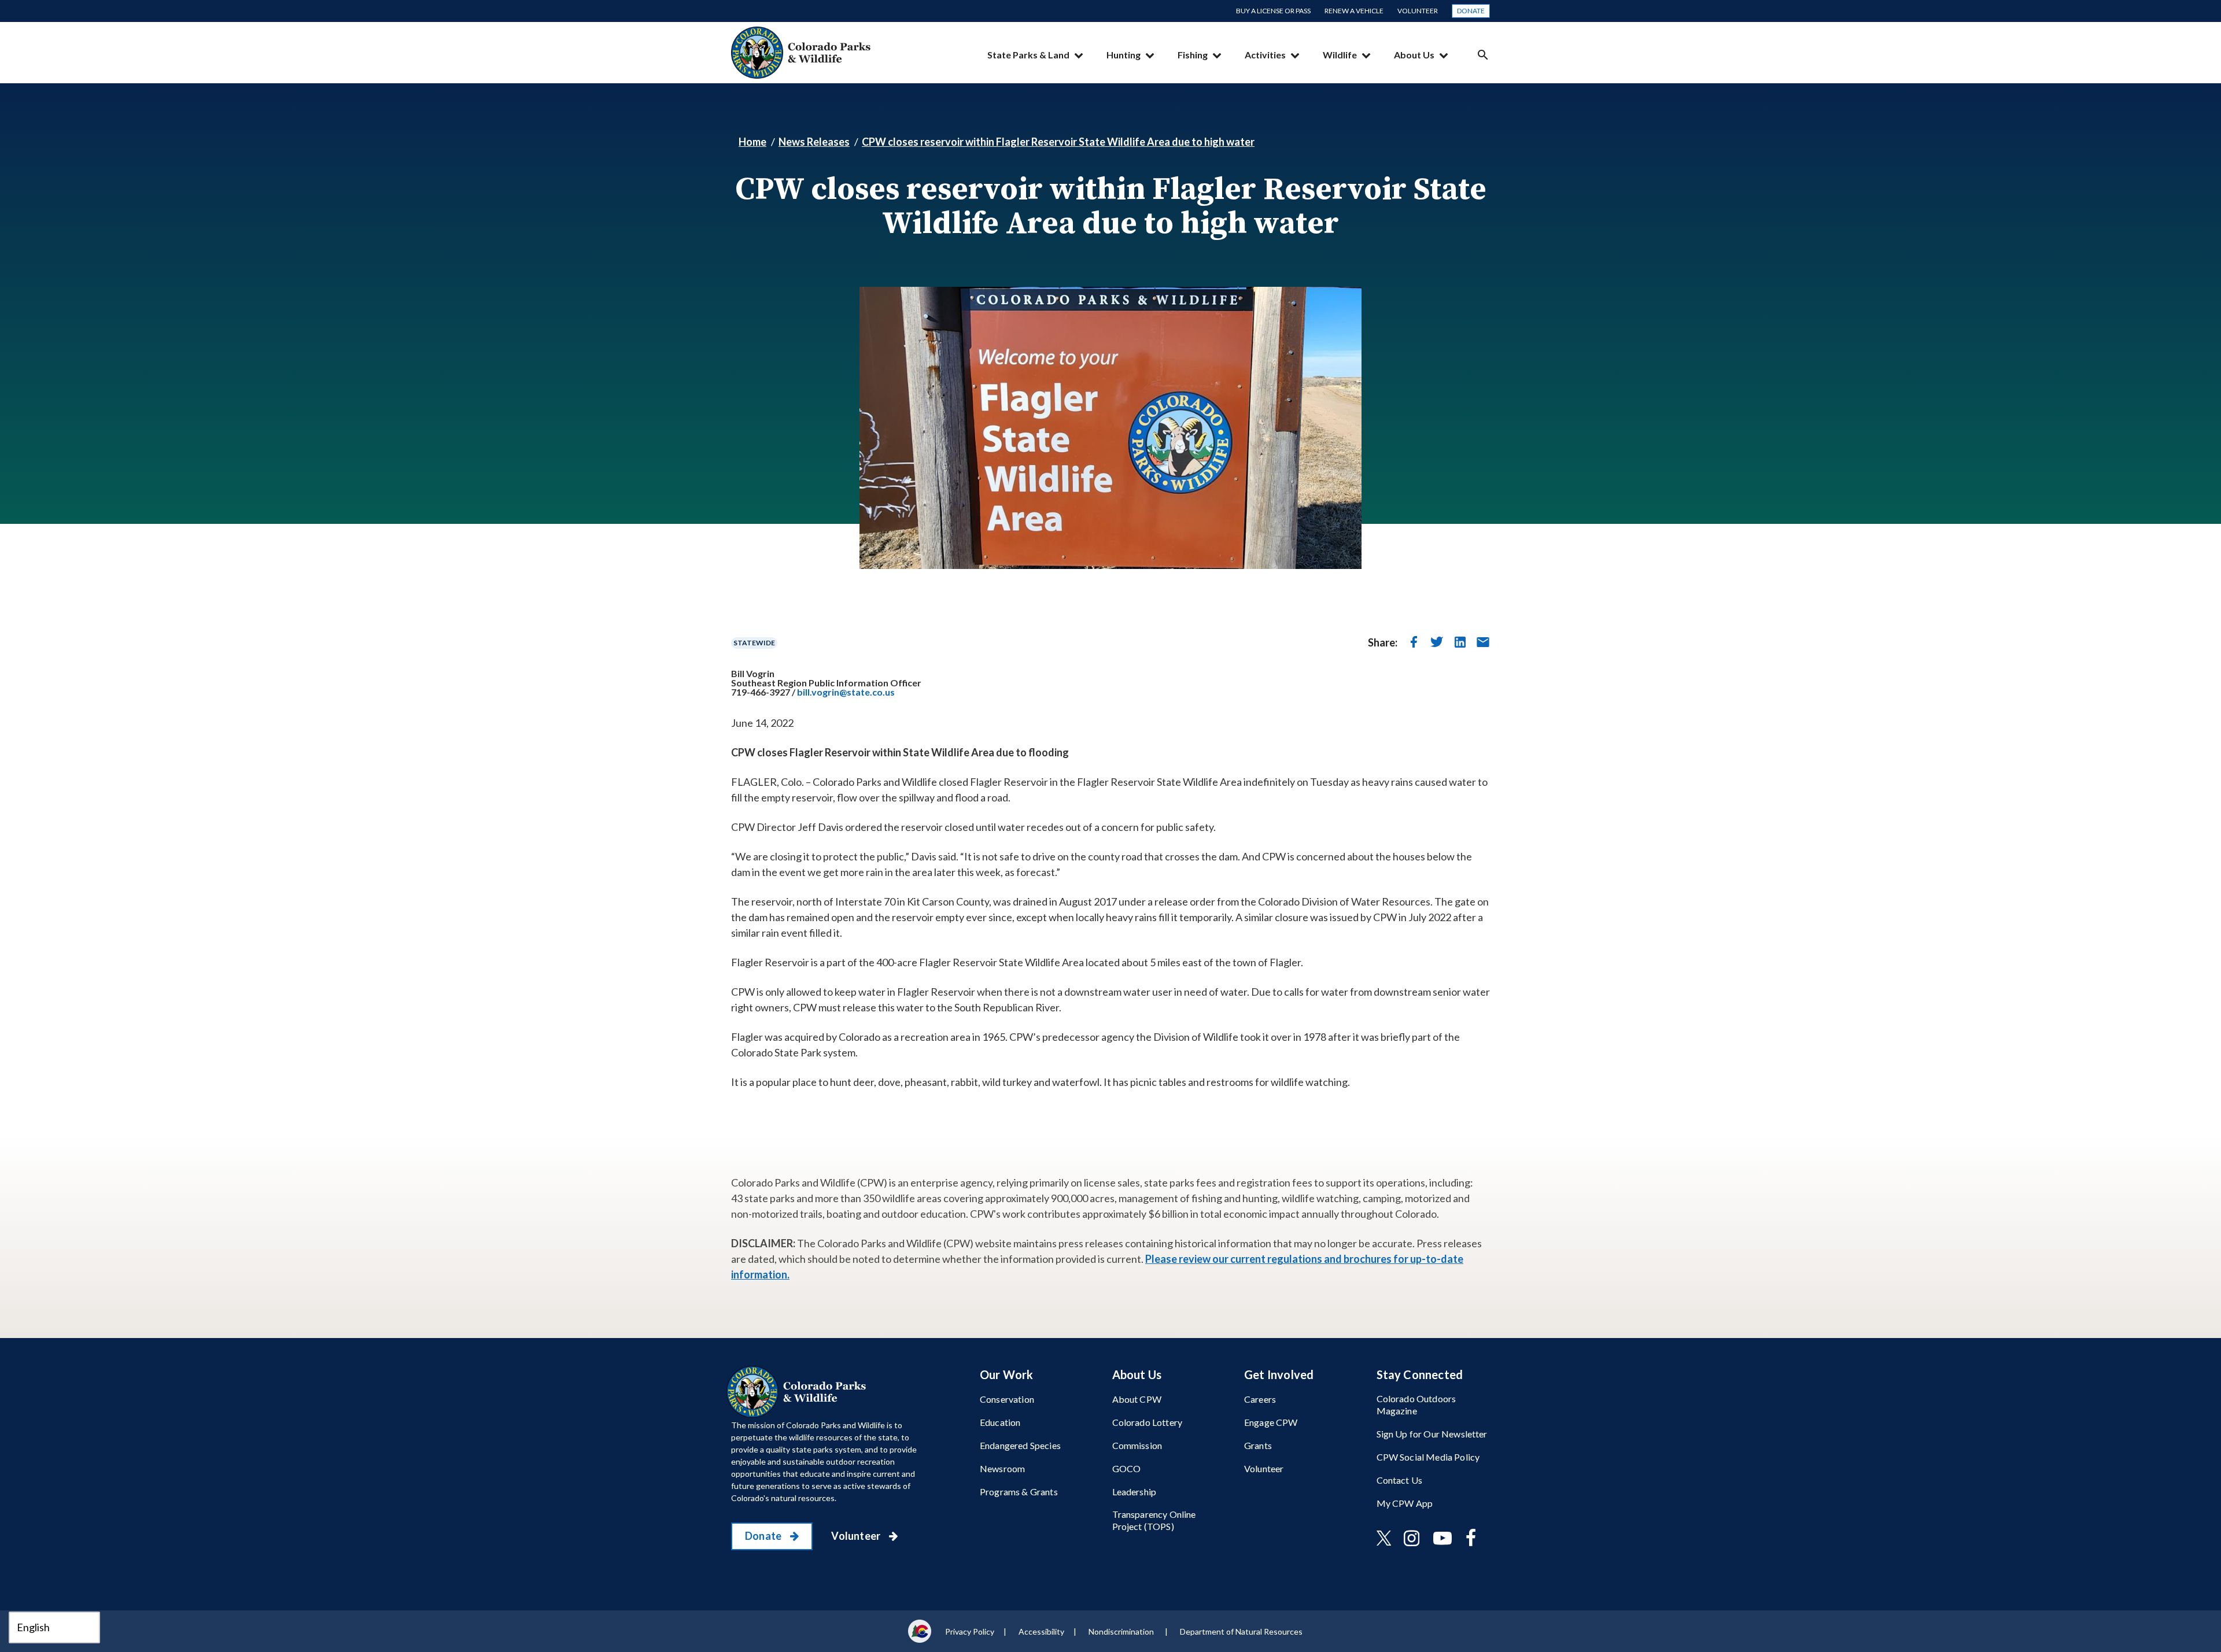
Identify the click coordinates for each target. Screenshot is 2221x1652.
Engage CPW (1271, 1422)
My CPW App (1405, 1503)
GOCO (1127, 1468)
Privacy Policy (970, 1631)
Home (752, 142)
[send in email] (1483, 642)
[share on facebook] (1414, 642)
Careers (1260, 1399)
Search (1483, 55)
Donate (1471, 11)
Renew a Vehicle (1354, 11)
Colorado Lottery (1148, 1422)
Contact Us (1400, 1480)
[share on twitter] (1437, 642)
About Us (1414, 55)
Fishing (1193, 55)
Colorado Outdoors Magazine (1416, 1405)
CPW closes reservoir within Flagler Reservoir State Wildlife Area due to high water (1058, 142)
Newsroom (1002, 1468)
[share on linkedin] (1460, 642)
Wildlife (1340, 55)
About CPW (1137, 1399)
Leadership (1135, 1492)
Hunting (1124, 55)
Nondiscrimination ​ (1122, 1631)
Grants (1258, 1445)
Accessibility (1041, 1631)
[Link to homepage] (799, 1392)
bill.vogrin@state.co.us (846, 692)
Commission (1137, 1445)
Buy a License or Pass (1273, 11)
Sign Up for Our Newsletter (1432, 1434)
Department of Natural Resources (1241, 1631)
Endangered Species (1020, 1445)
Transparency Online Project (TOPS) (1154, 1520)
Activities (1265, 55)
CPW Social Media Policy (1428, 1457)
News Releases (814, 142)
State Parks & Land (1028, 55)
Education (1000, 1422)
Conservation (1007, 1399)
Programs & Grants (1019, 1492)
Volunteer (1418, 11)
